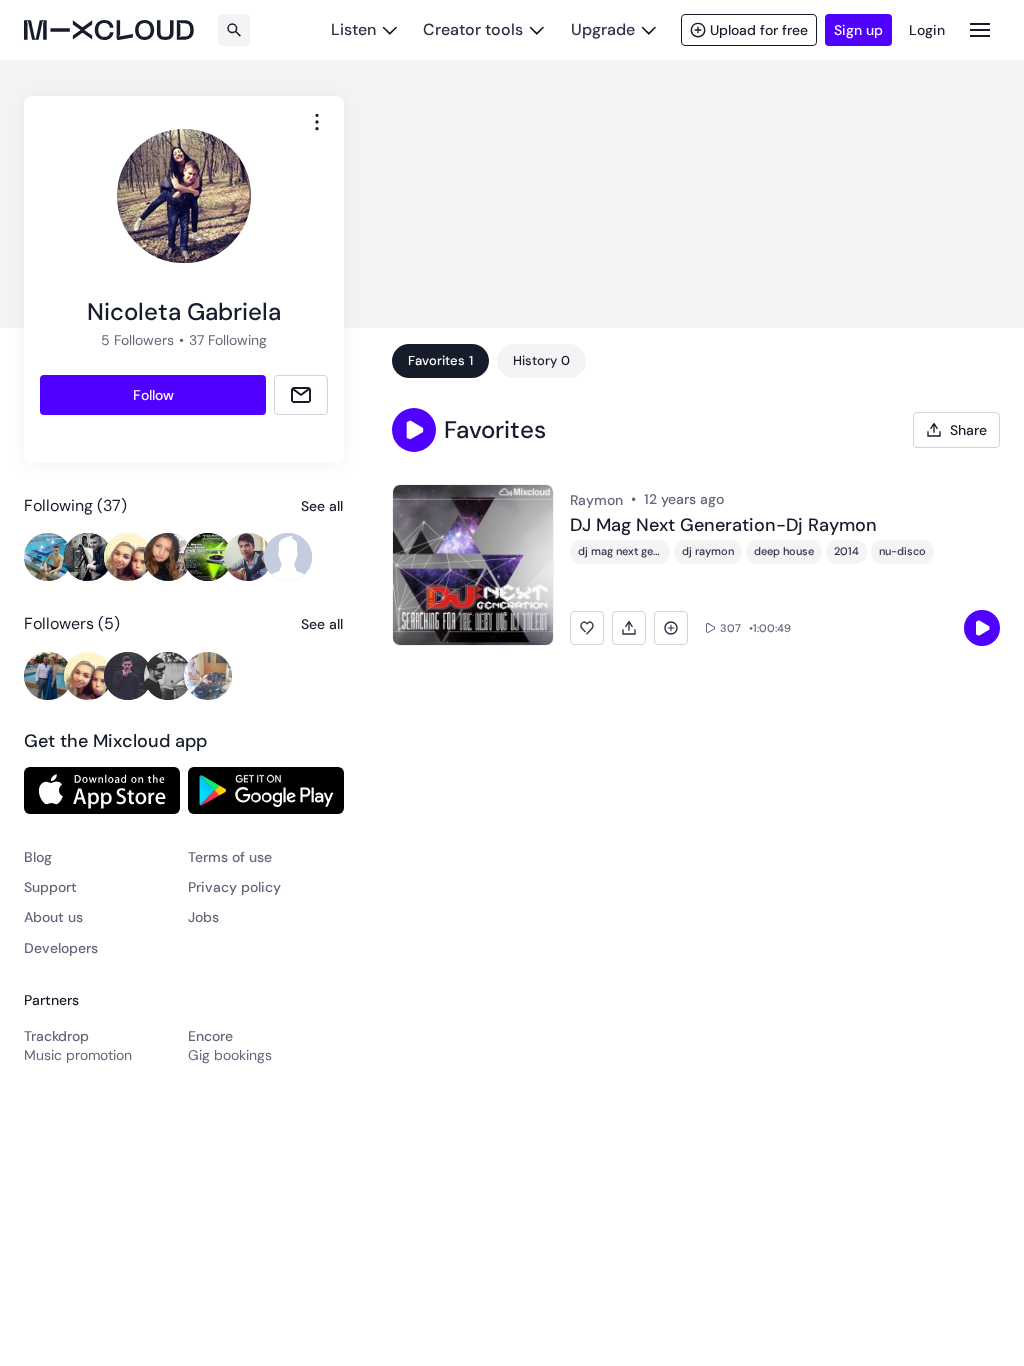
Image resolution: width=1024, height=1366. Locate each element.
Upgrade (603, 29)
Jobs (203, 917)
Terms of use (230, 857)
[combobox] (317, 122)
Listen (353, 29)
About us (53, 917)
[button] (414, 430)
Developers (61, 948)
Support (50, 887)
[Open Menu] (980, 29)
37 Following (228, 340)
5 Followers (137, 340)
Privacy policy (234, 887)
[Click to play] (982, 628)
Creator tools (473, 29)
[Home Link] (109, 30)
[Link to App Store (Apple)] (102, 790)
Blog (38, 857)
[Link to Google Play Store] (266, 790)
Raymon (596, 500)
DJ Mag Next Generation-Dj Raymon (723, 526)
